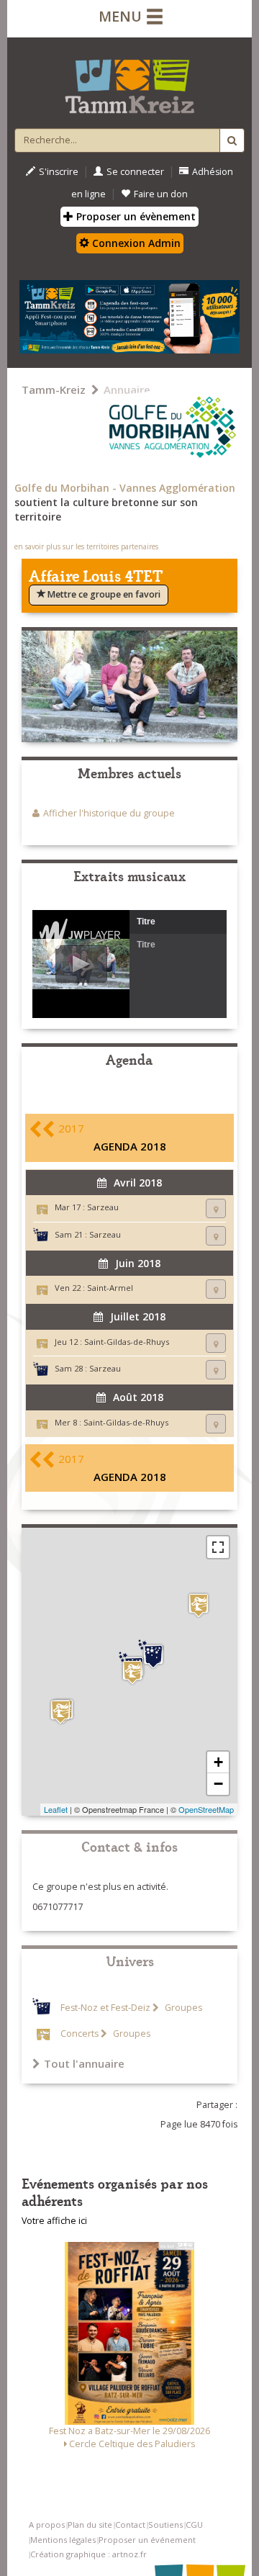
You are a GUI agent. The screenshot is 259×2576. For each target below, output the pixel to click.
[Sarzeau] (132, 1672)
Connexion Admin (135, 243)
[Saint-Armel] (199, 1605)
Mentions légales (63, 2540)
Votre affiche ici (54, 2221)
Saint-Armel (110, 1288)
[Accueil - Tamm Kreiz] (129, 81)
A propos (47, 2525)
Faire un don (161, 194)
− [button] (218, 1784)
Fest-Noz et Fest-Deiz (105, 2008)
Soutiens (165, 2525)
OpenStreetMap (206, 1809)
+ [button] (218, 1762)
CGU (194, 2525)
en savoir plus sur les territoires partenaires (86, 546)
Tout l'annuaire (84, 2063)
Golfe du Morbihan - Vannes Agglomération (125, 488)
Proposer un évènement (135, 216)
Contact (130, 2525)
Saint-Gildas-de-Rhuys (127, 1342)
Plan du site (90, 2525)
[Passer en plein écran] (218, 1547)
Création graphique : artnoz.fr (88, 2554)
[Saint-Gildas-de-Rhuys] (60, 1712)
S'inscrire (59, 172)
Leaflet (56, 1809)
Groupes (182, 2008)
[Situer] (216, 1208)
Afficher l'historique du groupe (109, 813)
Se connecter (135, 172)
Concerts (79, 2034)
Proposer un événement (147, 2540)
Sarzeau (103, 1207)
